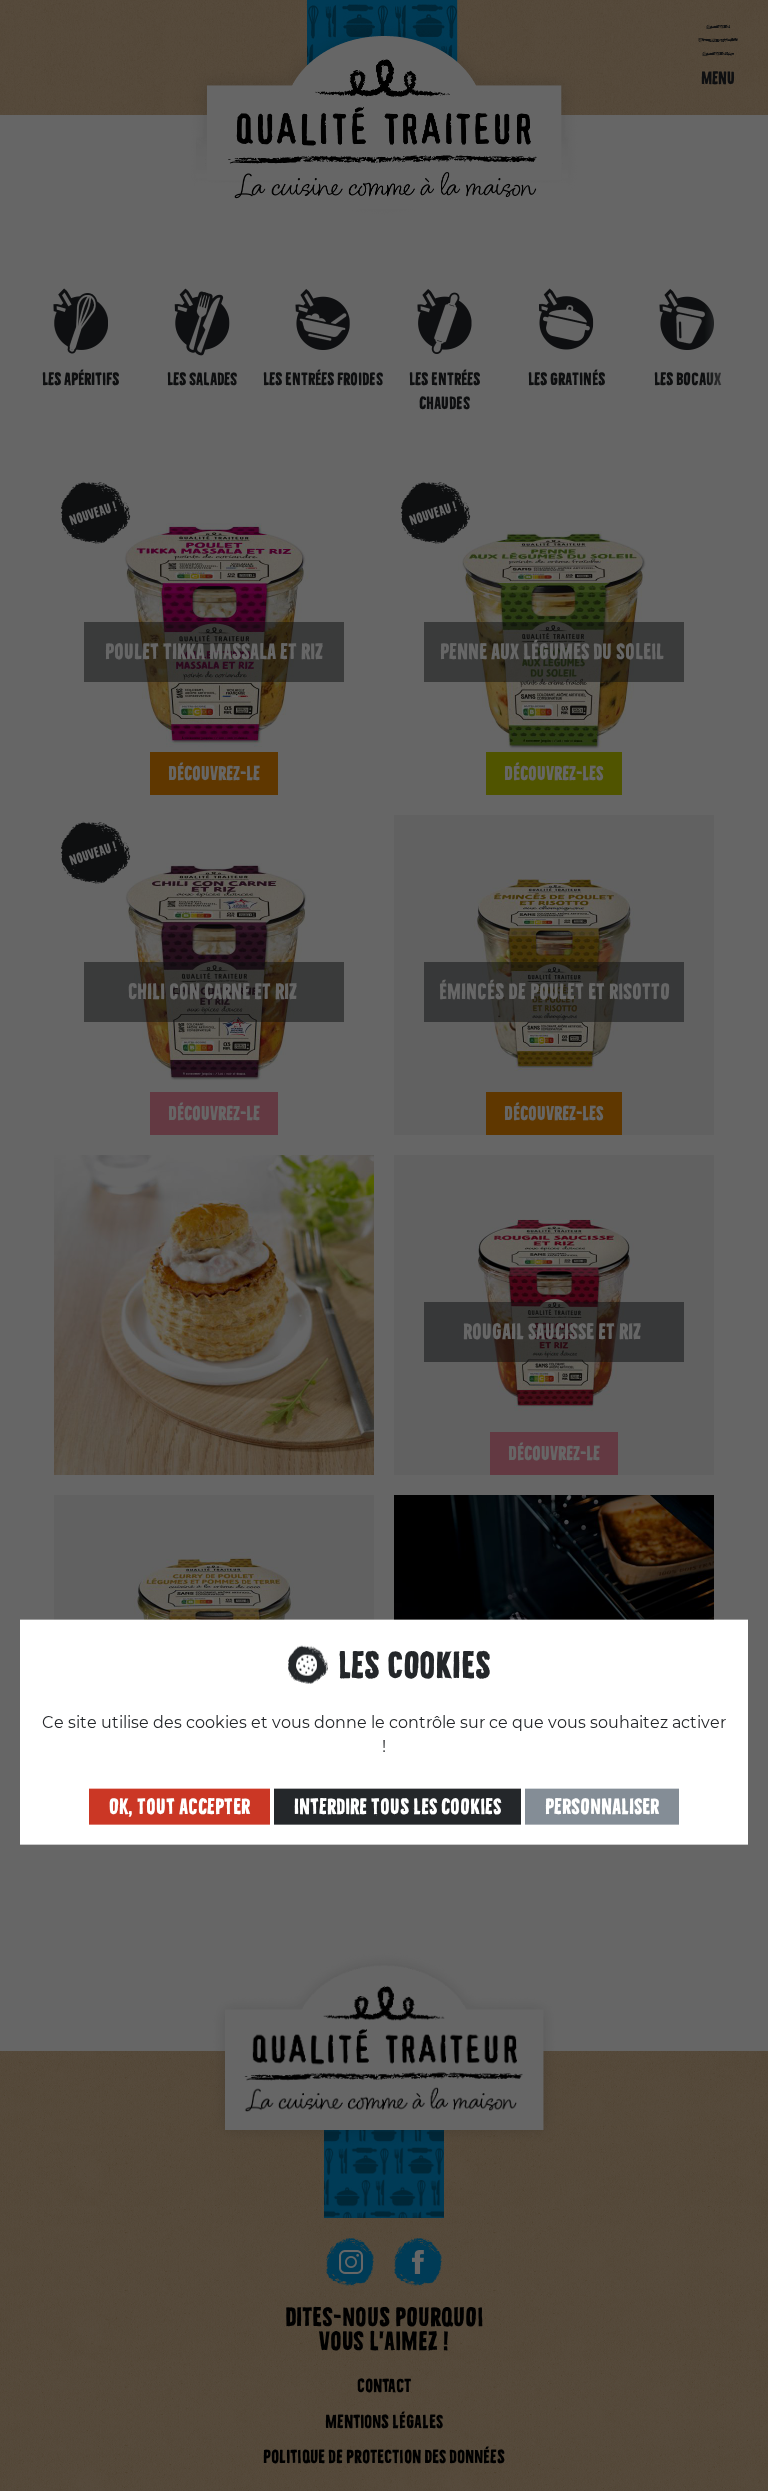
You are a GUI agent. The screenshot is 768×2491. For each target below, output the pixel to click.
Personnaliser (602, 1806)
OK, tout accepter (179, 1806)
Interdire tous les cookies (397, 1806)
